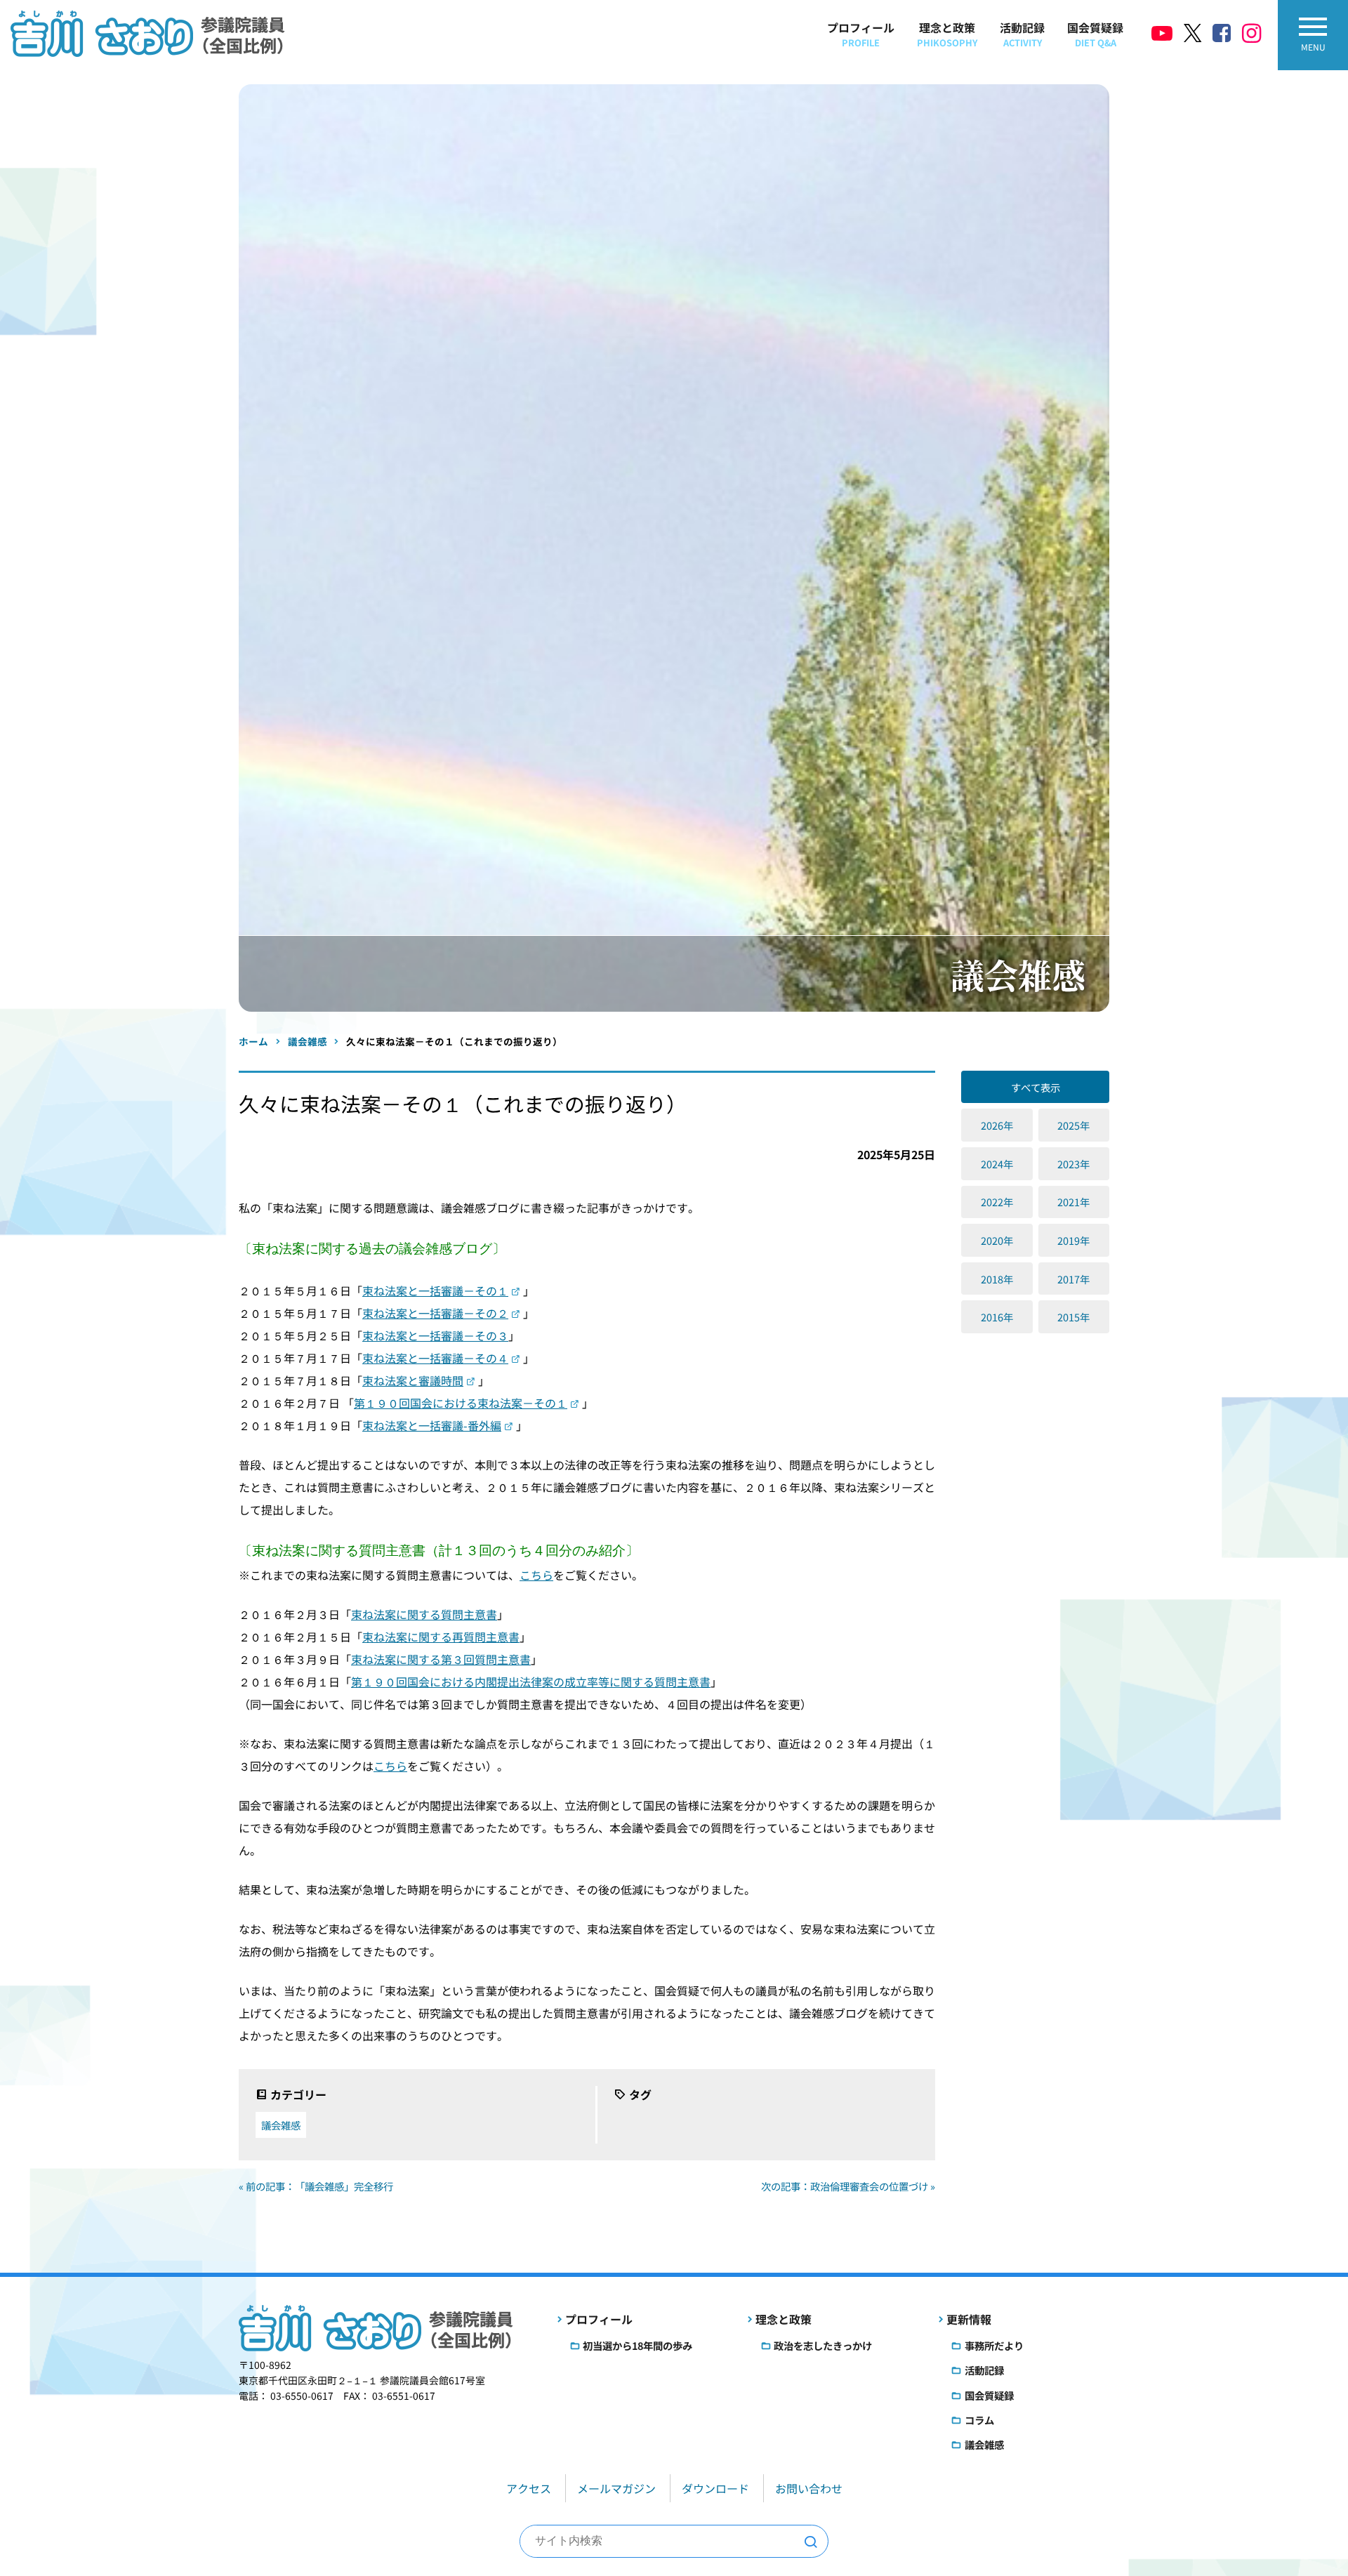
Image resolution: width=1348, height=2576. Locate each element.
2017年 (1073, 1279)
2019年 (1073, 1240)
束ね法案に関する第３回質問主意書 (441, 1659)
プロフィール (861, 34)
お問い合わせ (809, 2488)
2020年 (997, 1240)
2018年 (997, 1279)
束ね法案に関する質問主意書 (424, 1614)
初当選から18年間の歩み (637, 2345)
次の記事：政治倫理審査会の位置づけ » (848, 2186)
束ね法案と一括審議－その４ (435, 1358)
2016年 (997, 1317)
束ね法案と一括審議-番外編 (432, 1425)
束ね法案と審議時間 (413, 1380)
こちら (536, 1575)
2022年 (997, 1202)
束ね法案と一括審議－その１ (435, 1290)
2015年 (1073, 1317)
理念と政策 (947, 34)
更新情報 (969, 2319)
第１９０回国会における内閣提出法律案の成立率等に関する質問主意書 (531, 1682)
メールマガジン (616, 2488)
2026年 (997, 1125)
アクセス (529, 2488)
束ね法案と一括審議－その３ (435, 1335)
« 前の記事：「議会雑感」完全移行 (316, 2186)
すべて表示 (1036, 1087)
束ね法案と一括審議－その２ (435, 1313)
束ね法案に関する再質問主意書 (441, 1637)
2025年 (1073, 1125)
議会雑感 (281, 2125)
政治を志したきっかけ (823, 2345)
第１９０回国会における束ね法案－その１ (461, 1403)
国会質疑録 (1095, 34)
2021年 (1073, 1202)
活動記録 (1022, 34)
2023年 (1073, 1164)
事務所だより (994, 2345)
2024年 (997, 1164)
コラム (979, 2420)
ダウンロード (715, 2488)
